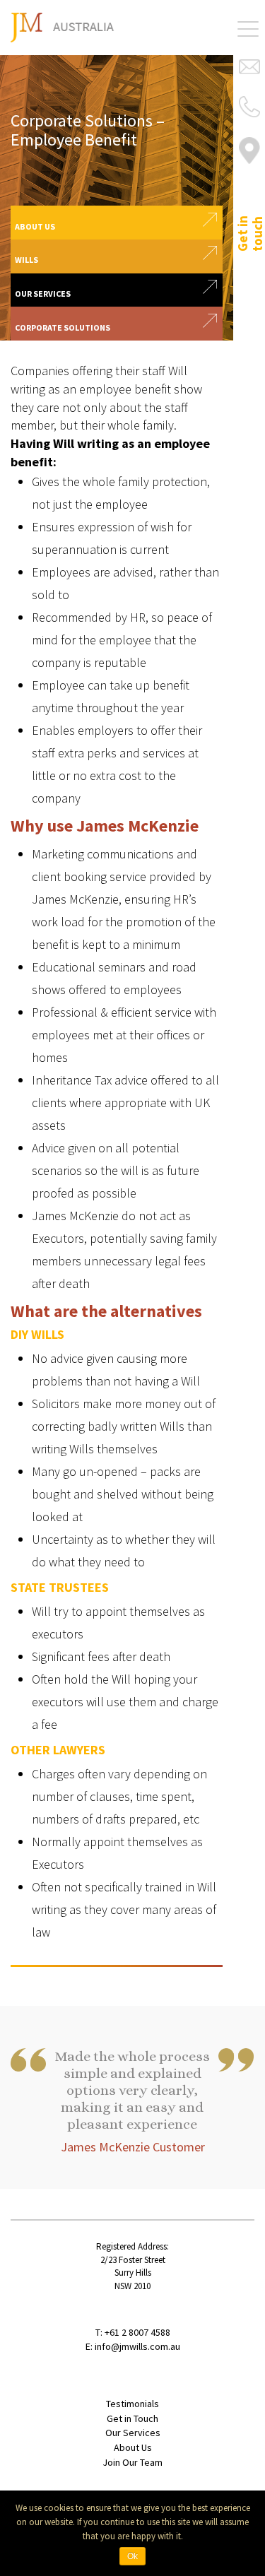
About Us (133, 2447)
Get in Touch (132, 2418)
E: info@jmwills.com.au (133, 2346)
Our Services (133, 2433)
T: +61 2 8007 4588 (133, 2332)
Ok (132, 2556)
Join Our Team (132, 2462)
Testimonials (132, 2404)
